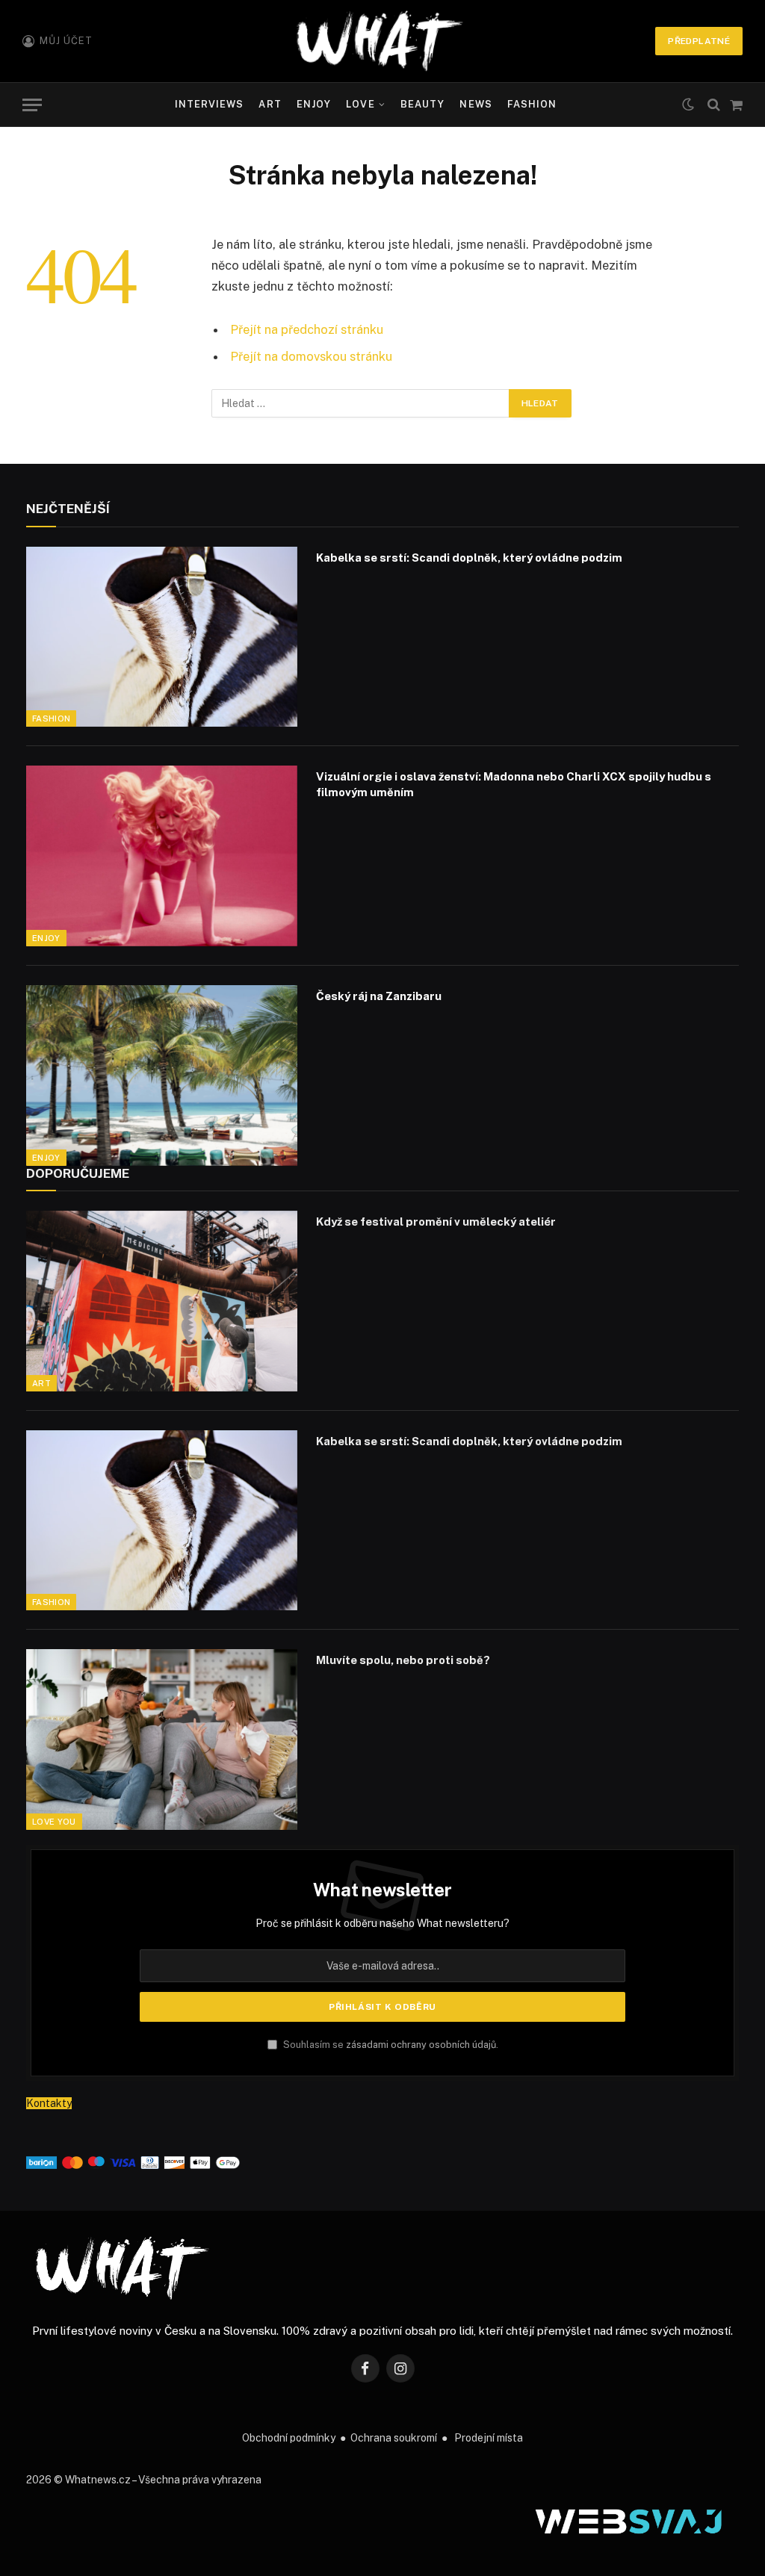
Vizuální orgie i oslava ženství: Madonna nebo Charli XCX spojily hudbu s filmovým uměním (514, 784)
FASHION (532, 104)
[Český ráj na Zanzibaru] (162, 1076)
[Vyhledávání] (714, 105)
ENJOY (314, 104)
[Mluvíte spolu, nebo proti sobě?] (162, 1739)
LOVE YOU (54, 1822)
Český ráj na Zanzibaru (379, 996)
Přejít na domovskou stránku (311, 356)
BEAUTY (422, 104)
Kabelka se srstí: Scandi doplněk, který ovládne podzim (469, 558)
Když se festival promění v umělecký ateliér (436, 1222)
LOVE (360, 104)
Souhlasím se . (390, 2045)
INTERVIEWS (209, 104)
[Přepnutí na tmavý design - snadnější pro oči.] (688, 105)
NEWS (476, 104)
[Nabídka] (32, 105)
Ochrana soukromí (394, 2438)
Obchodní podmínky (289, 2438)
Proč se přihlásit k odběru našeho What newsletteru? (382, 1923)
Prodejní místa (489, 2438)
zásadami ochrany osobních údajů (421, 2045)
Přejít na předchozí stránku (307, 329)
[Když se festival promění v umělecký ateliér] (162, 1301)
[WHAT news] (380, 41)
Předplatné (699, 41)
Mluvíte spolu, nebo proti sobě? (403, 1660)
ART (270, 104)
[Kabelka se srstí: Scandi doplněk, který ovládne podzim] (162, 637)
